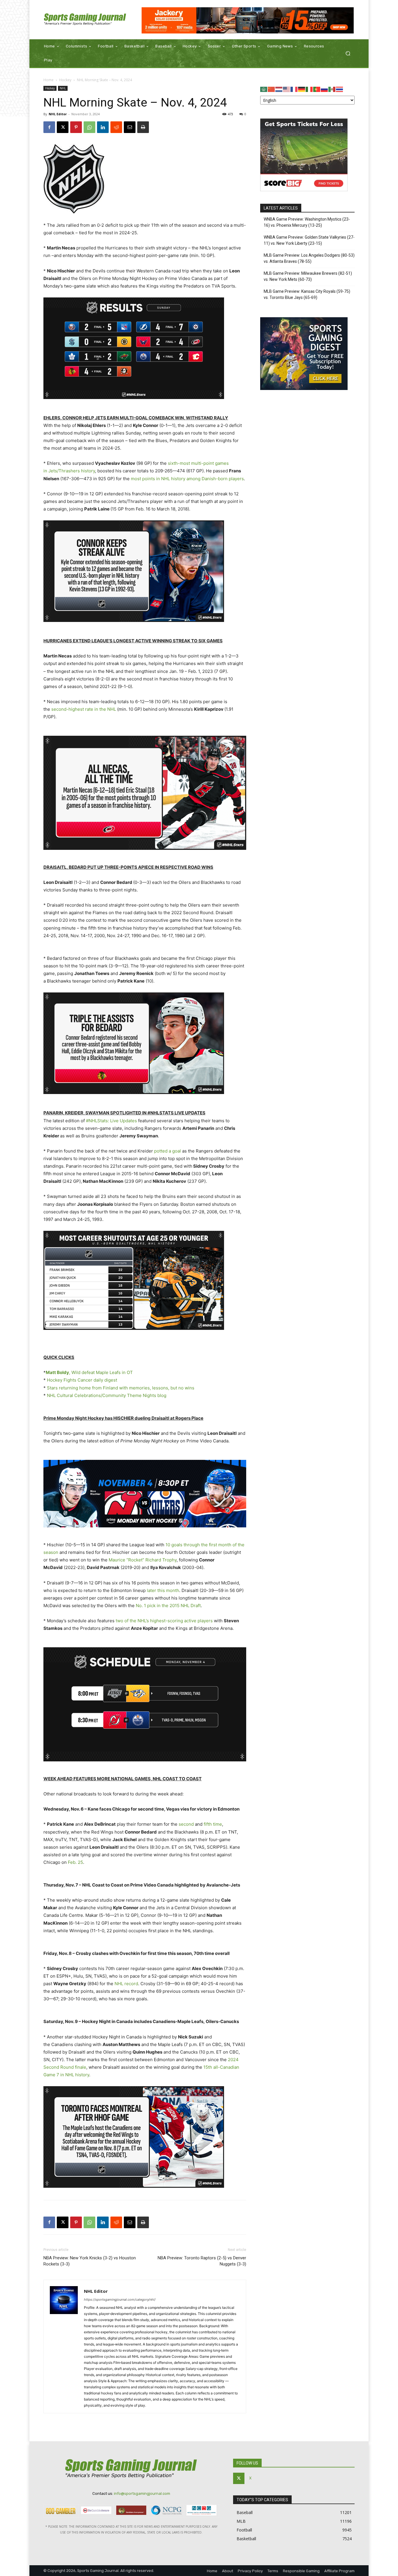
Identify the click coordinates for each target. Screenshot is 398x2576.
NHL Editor (58, 114)
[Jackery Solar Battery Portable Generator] (248, 20)
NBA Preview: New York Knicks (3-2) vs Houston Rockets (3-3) (90, 2261)
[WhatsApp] (89, 127)
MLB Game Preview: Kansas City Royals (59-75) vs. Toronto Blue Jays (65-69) (307, 294)
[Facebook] (49, 127)
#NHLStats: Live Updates (111, 1121)
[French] (294, 89)
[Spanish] (332, 89)
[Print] (143, 127)
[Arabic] (264, 89)
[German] (302, 89)
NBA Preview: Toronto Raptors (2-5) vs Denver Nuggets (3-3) (202, 2261)
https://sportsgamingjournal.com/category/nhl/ (120, 2300)
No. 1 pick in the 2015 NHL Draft (168, 1606)
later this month (163, 1590)
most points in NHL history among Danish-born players (187, 479)
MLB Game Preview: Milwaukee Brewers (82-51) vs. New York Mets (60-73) (308, 276)
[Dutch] (279, 89)
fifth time (213, 1824)
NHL (63, 88)
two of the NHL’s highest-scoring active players (164, 1621)
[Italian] (309, 89)
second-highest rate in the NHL (84, 709)
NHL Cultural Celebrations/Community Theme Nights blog (107, 1395)
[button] (348, 53)
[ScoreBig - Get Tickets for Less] (304, 190)
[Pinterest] (76, 127)
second (186, 1824)
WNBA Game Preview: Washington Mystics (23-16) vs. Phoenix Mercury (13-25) (307, 222)
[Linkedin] (103, 127)
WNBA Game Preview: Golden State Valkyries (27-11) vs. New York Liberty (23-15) (309, 240)
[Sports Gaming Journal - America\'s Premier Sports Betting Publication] (85, 20)
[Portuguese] (317, 89)
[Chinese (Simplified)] (272, 89)
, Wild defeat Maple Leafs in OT (89, 1372)
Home (49, 80)
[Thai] (340, 89)
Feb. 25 (75, 1862)
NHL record (126, 1984)
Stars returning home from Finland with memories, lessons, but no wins (121, 1388)
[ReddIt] (116, 127)
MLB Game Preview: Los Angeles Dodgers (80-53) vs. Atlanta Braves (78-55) (309, 258)
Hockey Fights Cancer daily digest (82, 1380)
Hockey (65, 80)
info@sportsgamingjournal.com (142, 2493)
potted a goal (168, 1151)
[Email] (130, 127)
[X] (63, 127)
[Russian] (325, 89)
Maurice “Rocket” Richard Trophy (143, 1560)
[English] (287, 89)
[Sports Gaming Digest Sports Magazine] (304, 388)
